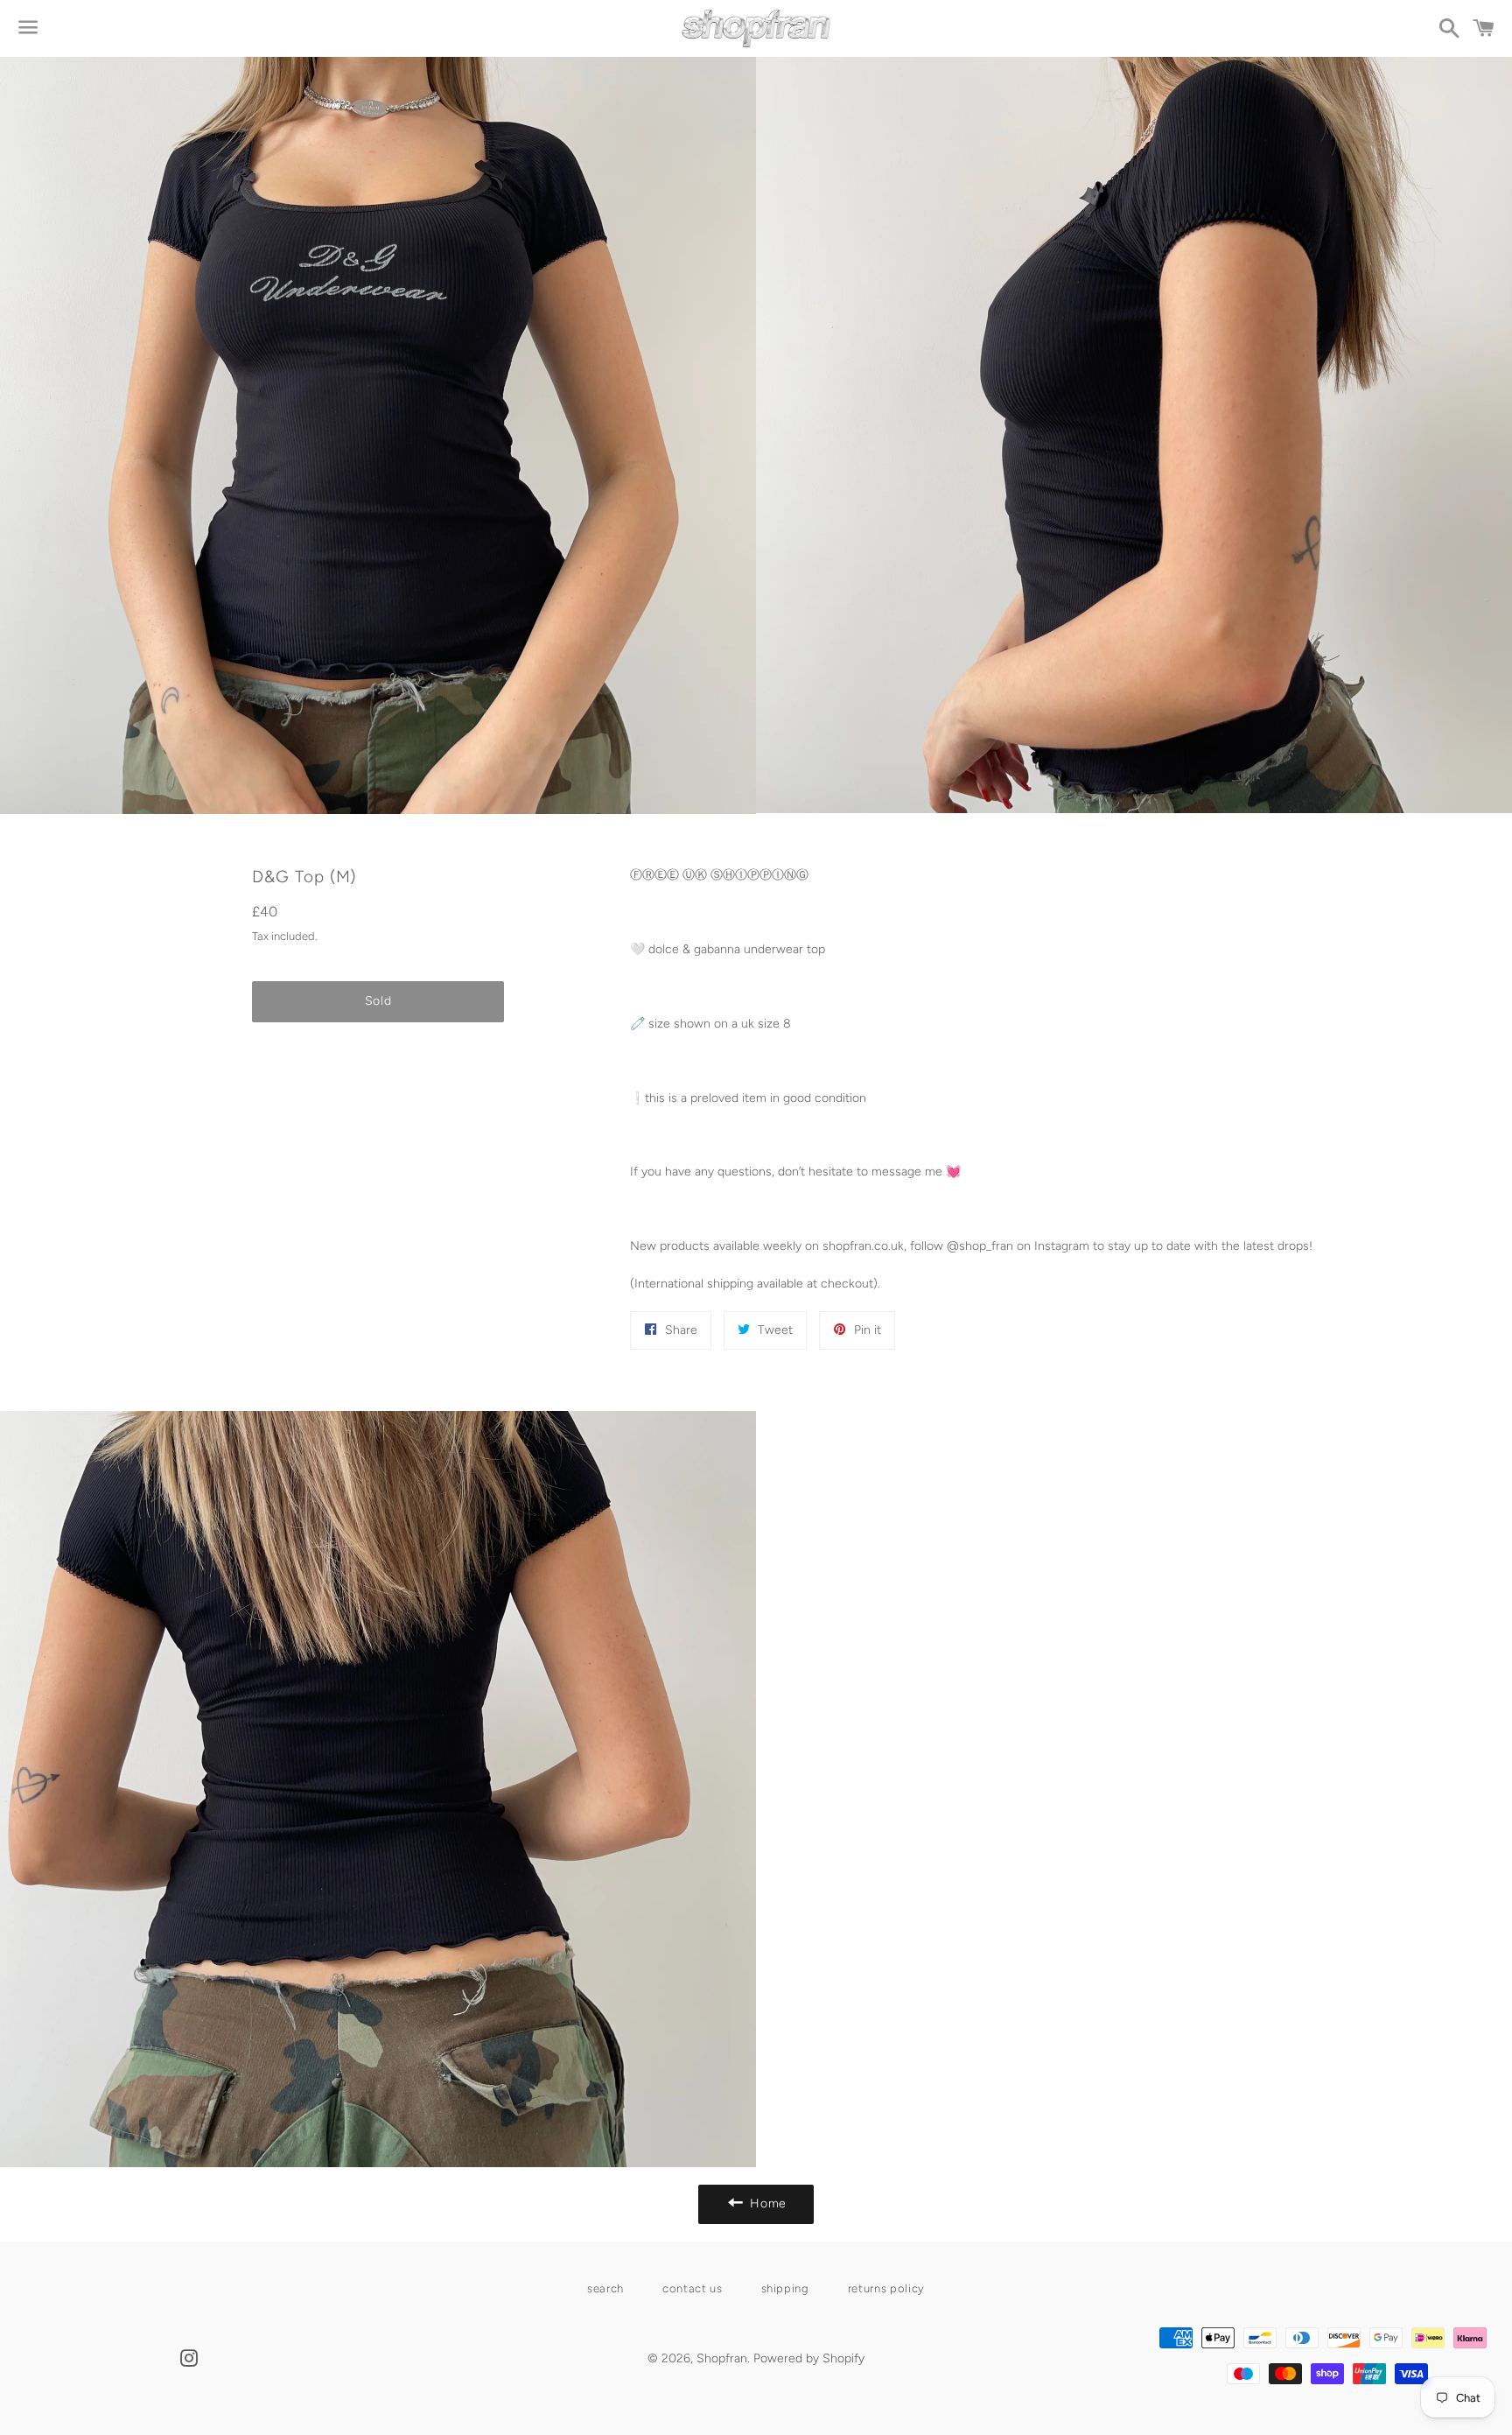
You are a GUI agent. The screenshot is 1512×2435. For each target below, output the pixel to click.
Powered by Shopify (809, 2358)
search (605, 2288)
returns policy (886, 2288)
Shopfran (722, 2358)
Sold (378, 1001)
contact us (693, 2288)
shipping (785, 2288)
